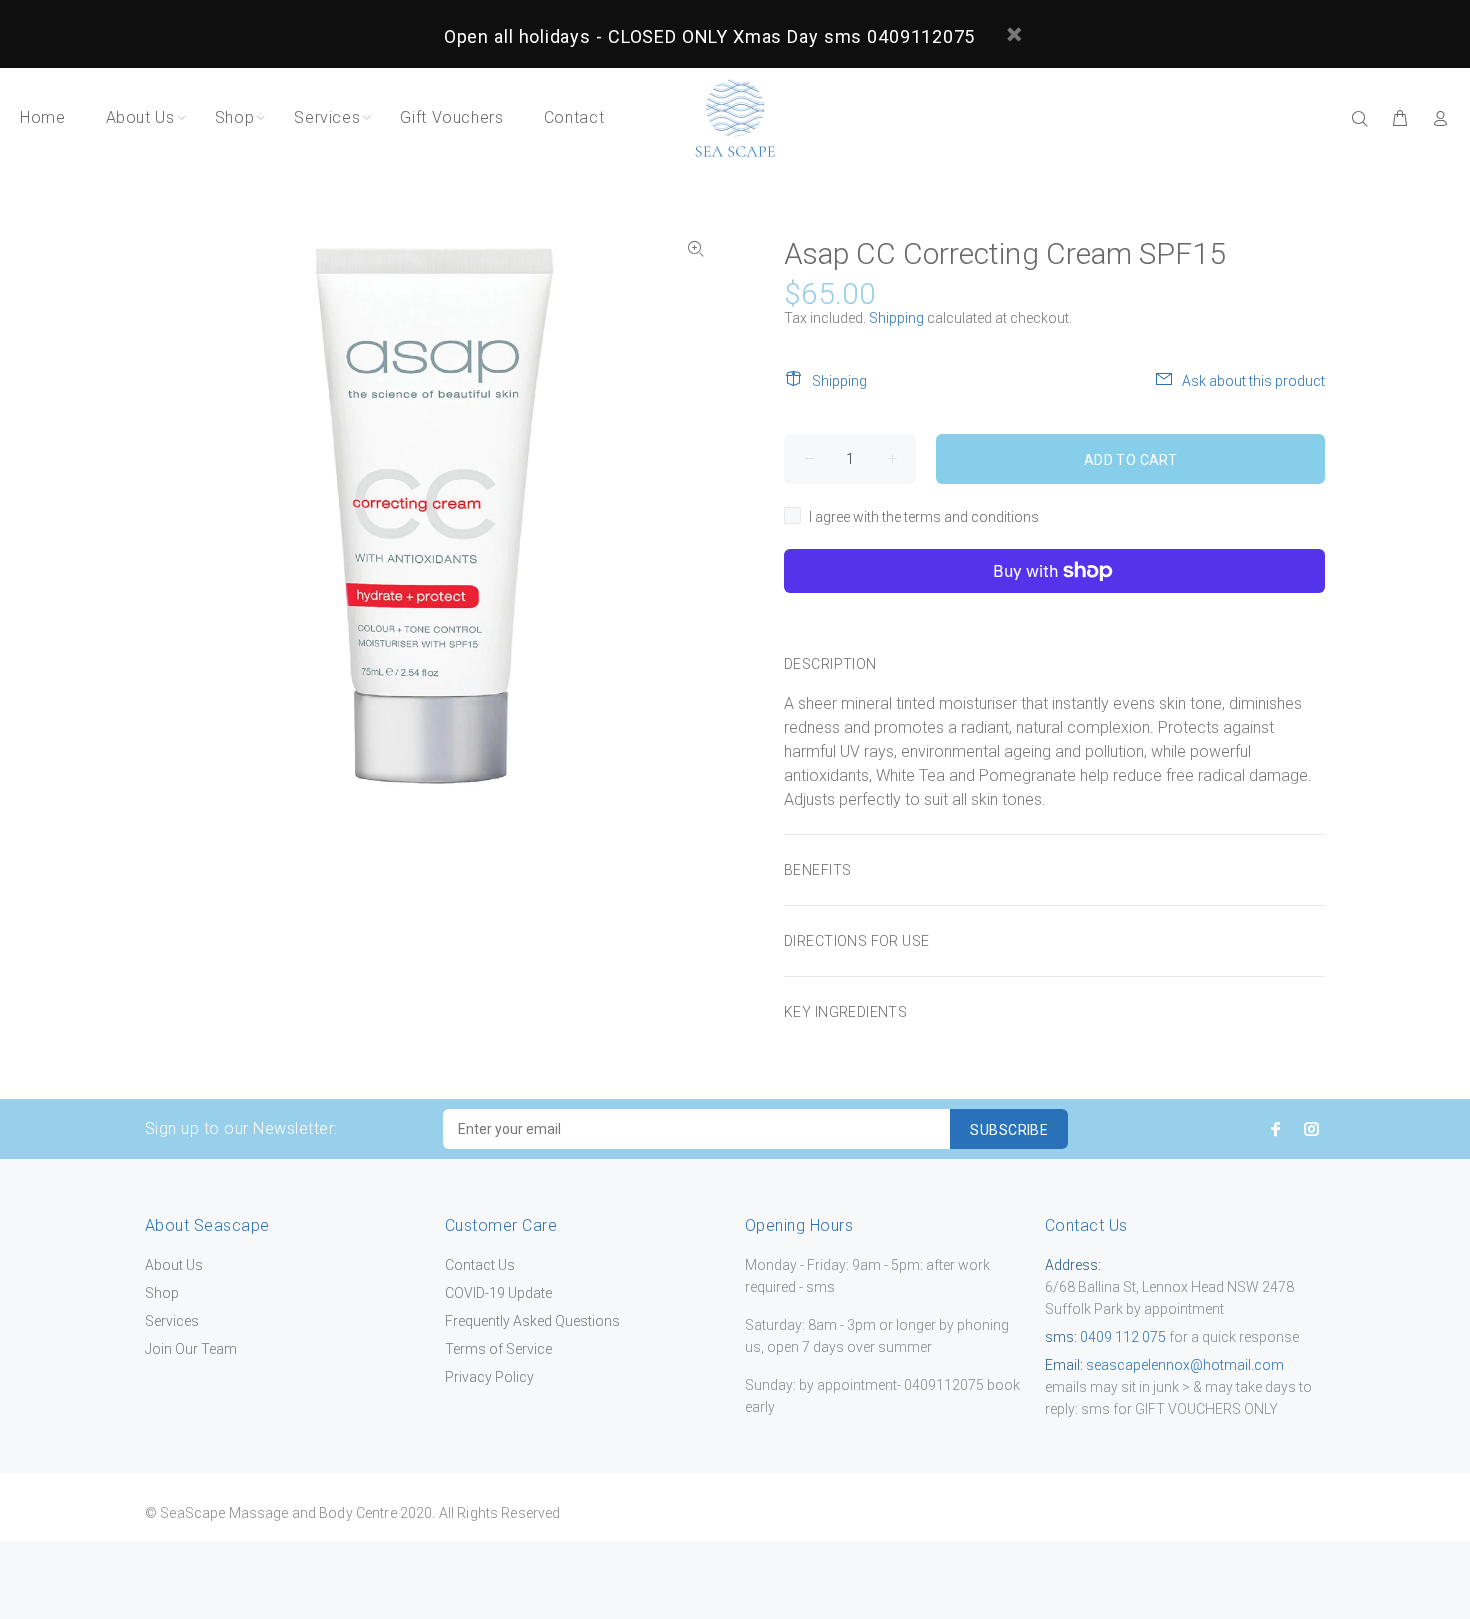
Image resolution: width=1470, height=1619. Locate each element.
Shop (162, 1293)
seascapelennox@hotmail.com (1185, 1365)
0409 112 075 (1121, 1337)
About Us (174, 1265)
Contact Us (480, 1265)
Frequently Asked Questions (532, 1321)
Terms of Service (498, 1349)
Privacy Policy (489, 1377)
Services (172, 1321)
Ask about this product (1253, 381)
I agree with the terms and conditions (924, 517)
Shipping (896, 318)
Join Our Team (191, 1349)
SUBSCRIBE (1009, 1130)
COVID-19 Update (498, 1293)
